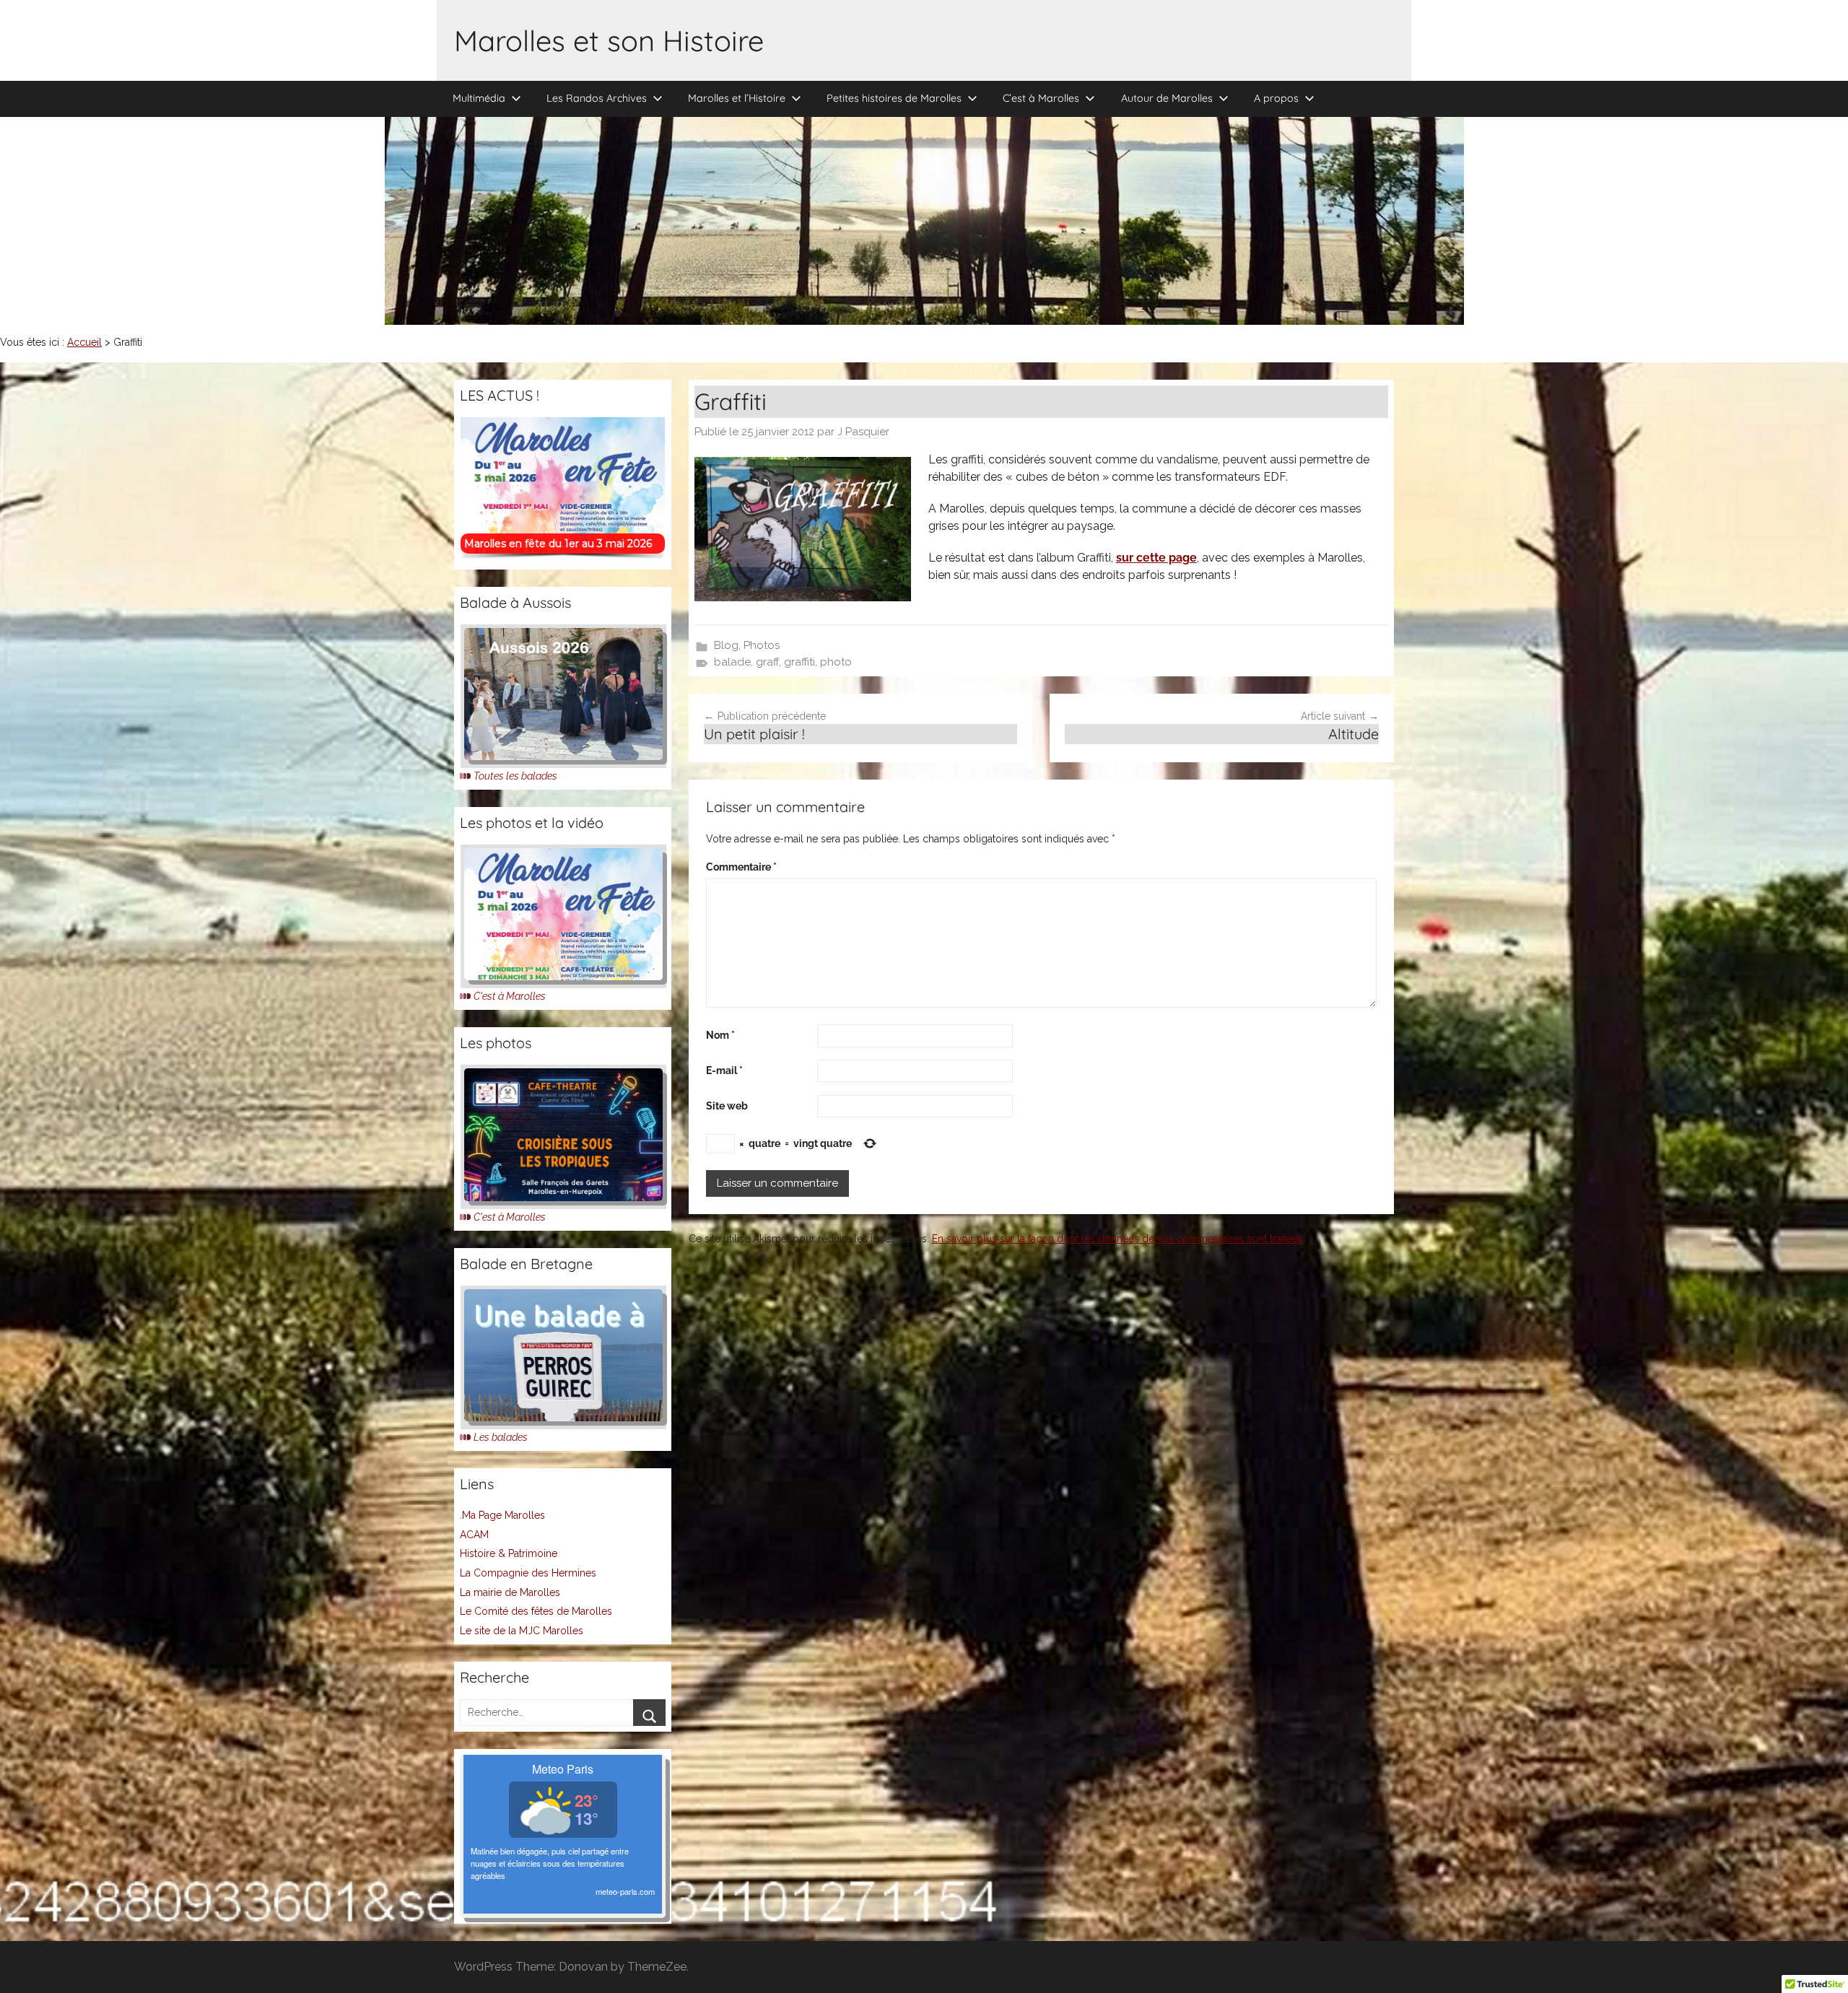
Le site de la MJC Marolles (522, 1631)
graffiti (799, 662)
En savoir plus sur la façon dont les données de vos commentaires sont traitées (1117, 1239)
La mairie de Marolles (510, 1592)
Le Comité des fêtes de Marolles (536, 1611)
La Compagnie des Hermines (528, 1573)
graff (767, 662)
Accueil (84, 342)
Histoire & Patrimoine (509, 1553)
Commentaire (741, 867)
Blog (726, 645)
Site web (727, 1106)
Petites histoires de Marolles (894, 98)
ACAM (474, 1535)
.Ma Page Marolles (502, 1515)
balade (732, 662)
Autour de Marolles (1167, 98)
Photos (762, 645)
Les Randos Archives (597, 98)
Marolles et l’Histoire (737, 98)
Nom (720, 1035)
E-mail (724, 1070)
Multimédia (479, 98)
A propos (1276, 98)
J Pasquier (863, 432)
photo (836, 662)
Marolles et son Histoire (609, 40)
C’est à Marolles (1041, 98)
